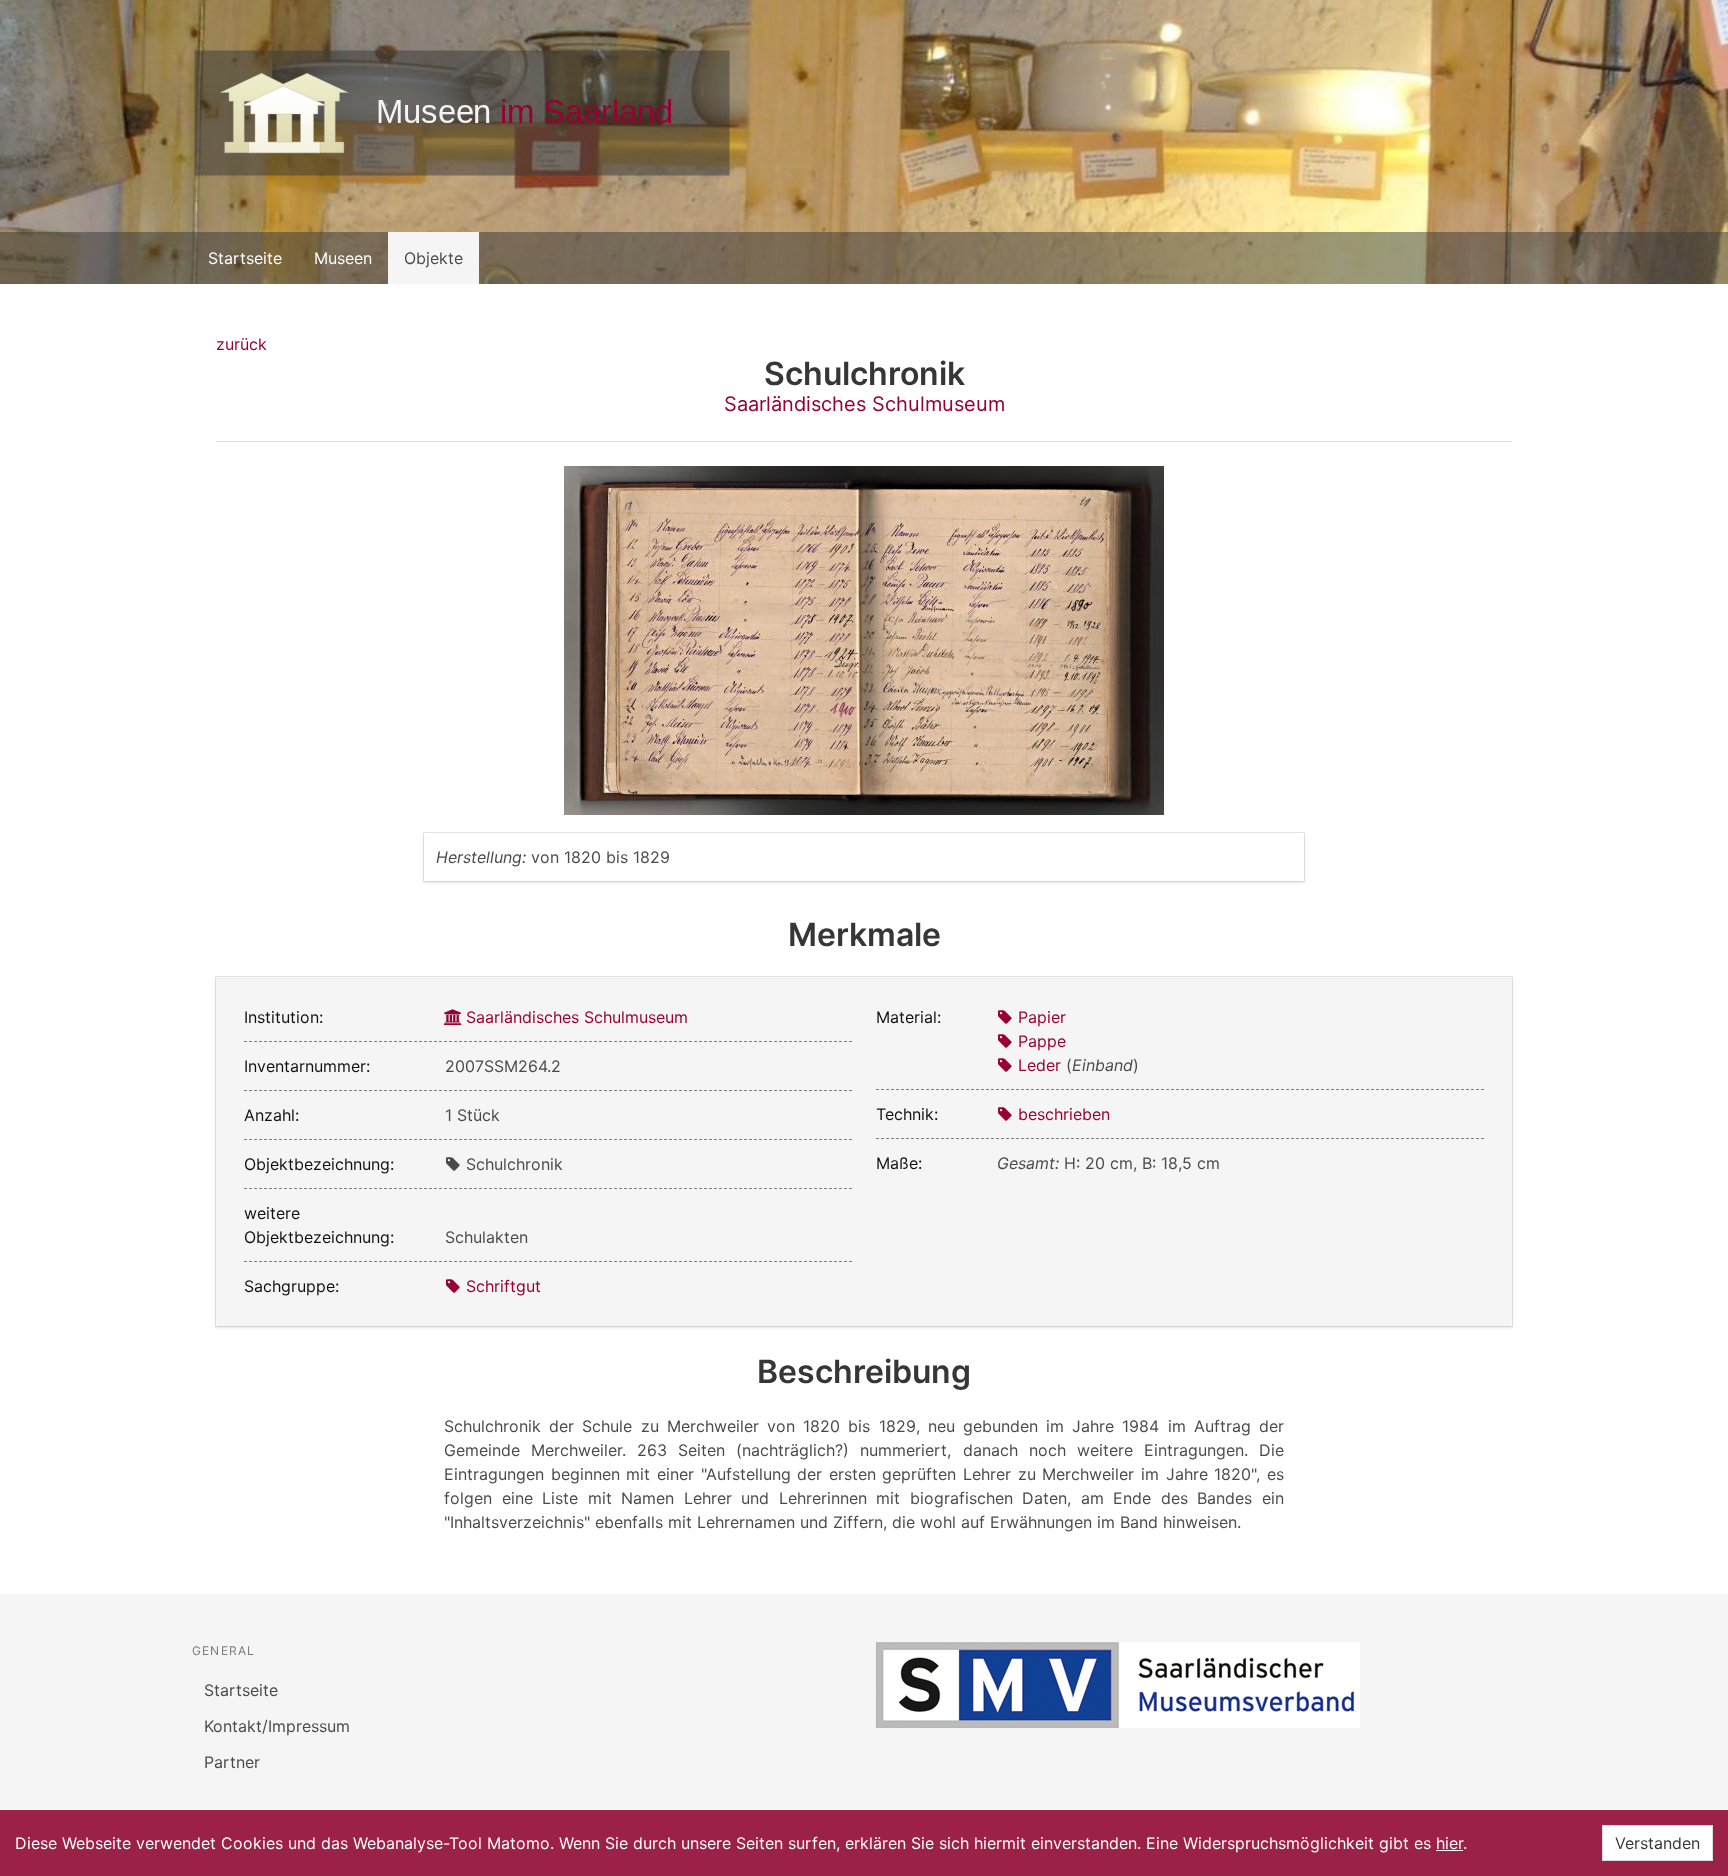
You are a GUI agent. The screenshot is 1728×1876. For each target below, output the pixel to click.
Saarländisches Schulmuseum (864, 404)
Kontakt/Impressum (277, 1726)
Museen (343, 258)
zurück (241, 344)
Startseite (245, 258)
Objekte (433, 258)
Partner (232, 1762)
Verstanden (1657, 1843)
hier (1449, 1843)
